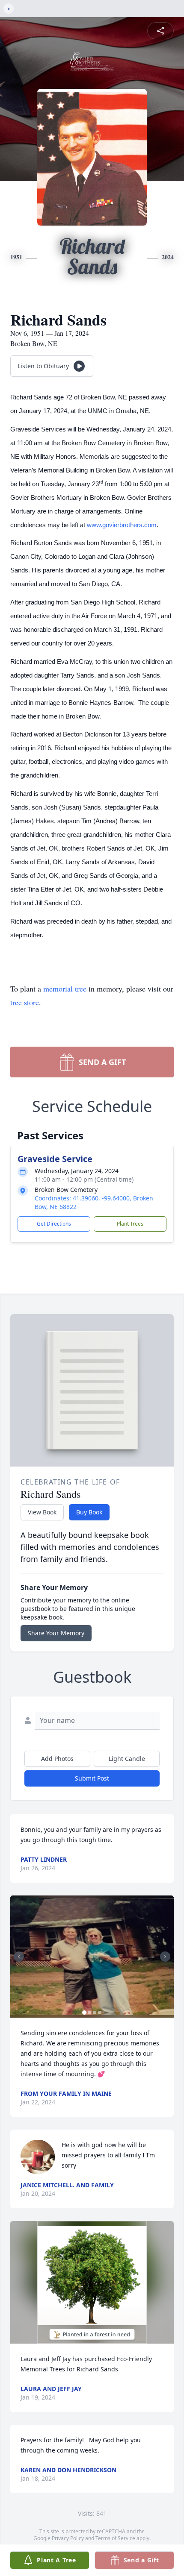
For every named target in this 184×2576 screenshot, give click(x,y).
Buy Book (89, 1512)
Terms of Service (115, 2538)
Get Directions (54, 1224)
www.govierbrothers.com (122, 525)
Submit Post (92, 1778)
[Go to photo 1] (84, 2013)
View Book (42, 1512)
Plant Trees (130, 1224)
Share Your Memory (56, 1633)
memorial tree (65, 989)
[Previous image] (19, 1957)
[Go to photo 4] (100, 2013)
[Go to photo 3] (95, 2013)
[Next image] (165, 1957)
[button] (92, 1957)
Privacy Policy (68, 2538)
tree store (25, 1002)
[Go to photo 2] (89, 2013)
